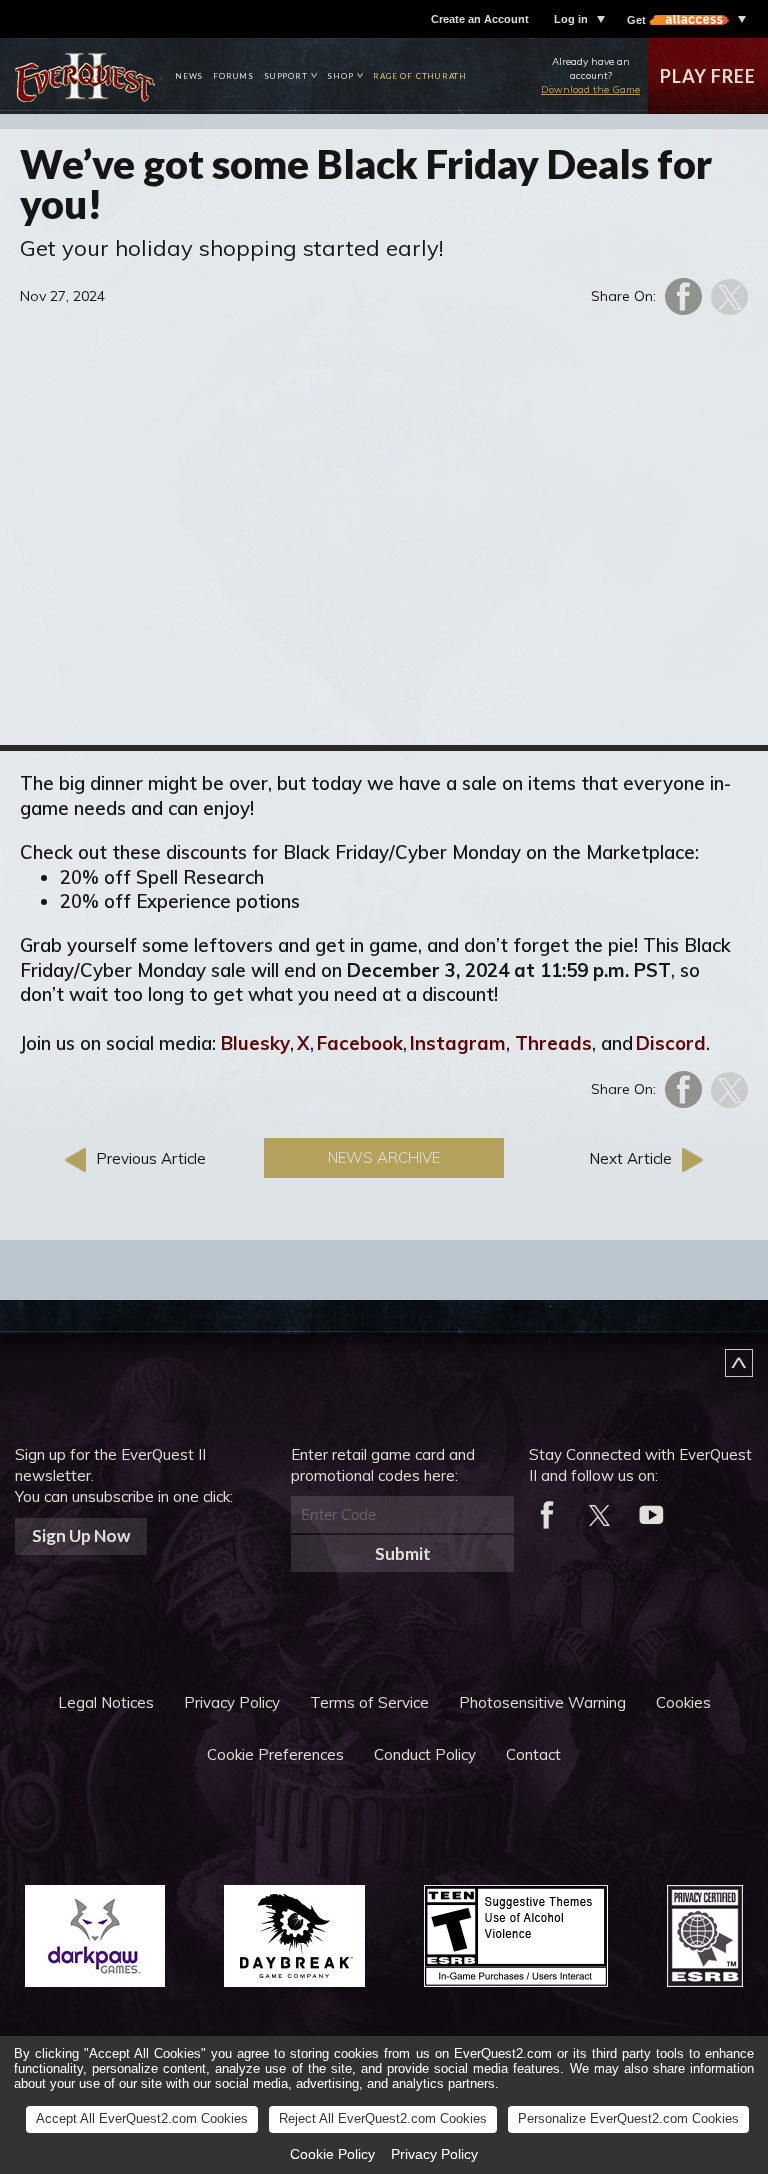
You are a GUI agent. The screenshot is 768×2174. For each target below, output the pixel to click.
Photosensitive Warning (542, 1702)
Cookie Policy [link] (332, 2154)
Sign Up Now (81, 1535)
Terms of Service (369, 1702)
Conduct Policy (425, 1754)
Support (286, 76)
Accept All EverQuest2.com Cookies (142, 2118)
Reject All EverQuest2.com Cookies (383, 2118)
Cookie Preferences (275, 1754)
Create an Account (480, 19)
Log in (571, 19)
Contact (533, 1754)
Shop (340, 76)
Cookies (683, 1702)
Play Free (707, 76)
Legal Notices (106, 1702)
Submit (403, 1553)
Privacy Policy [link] (434, 2154)
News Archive (384, 1157)
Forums (233, 76)
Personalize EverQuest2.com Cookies (628, 2118)
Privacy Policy (232, 1702)
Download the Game (590, 89)
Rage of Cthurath (420, 76)
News (189, 76)
